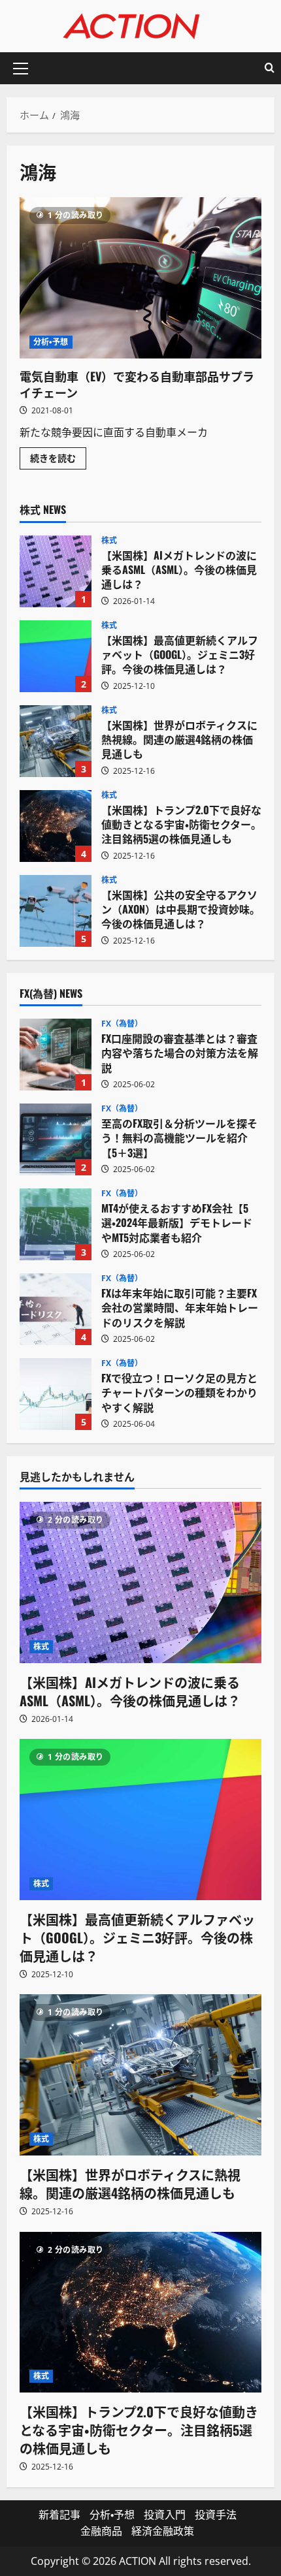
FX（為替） (122, 1024)
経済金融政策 (163, 2531)
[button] (21, 69)
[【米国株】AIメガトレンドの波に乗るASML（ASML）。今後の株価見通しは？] (140, 1582)
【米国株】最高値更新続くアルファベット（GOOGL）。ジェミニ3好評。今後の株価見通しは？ (56, 656)
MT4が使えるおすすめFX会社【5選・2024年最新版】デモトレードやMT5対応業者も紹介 (56, 1224)
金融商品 (101, 2531)
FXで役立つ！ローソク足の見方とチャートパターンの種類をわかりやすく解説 (56, 1394)
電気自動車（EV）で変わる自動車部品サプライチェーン (140, 278)
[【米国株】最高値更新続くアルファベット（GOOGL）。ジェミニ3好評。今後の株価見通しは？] (140, 1820)
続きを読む (58, 460)
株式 (109, 541)
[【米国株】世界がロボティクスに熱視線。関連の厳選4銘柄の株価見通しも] (140, 2075)
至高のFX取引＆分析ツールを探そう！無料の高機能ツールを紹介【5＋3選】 (56, 1139)
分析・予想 (51, 342)
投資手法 (216, 2515)
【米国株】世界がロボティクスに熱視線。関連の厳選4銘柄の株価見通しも (56, 741)
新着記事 (59, 2515)
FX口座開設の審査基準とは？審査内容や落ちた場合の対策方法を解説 (56, 1055)
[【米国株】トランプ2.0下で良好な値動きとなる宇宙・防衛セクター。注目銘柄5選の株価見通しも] (140, 2313)
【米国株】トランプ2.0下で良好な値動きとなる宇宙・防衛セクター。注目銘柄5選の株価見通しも (56, 826)
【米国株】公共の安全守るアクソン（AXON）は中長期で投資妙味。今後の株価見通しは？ (56, 911)
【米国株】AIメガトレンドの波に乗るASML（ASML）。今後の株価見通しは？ (56, 571)
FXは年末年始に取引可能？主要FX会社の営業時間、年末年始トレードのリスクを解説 (56, 1309)
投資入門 (165, 2515)
